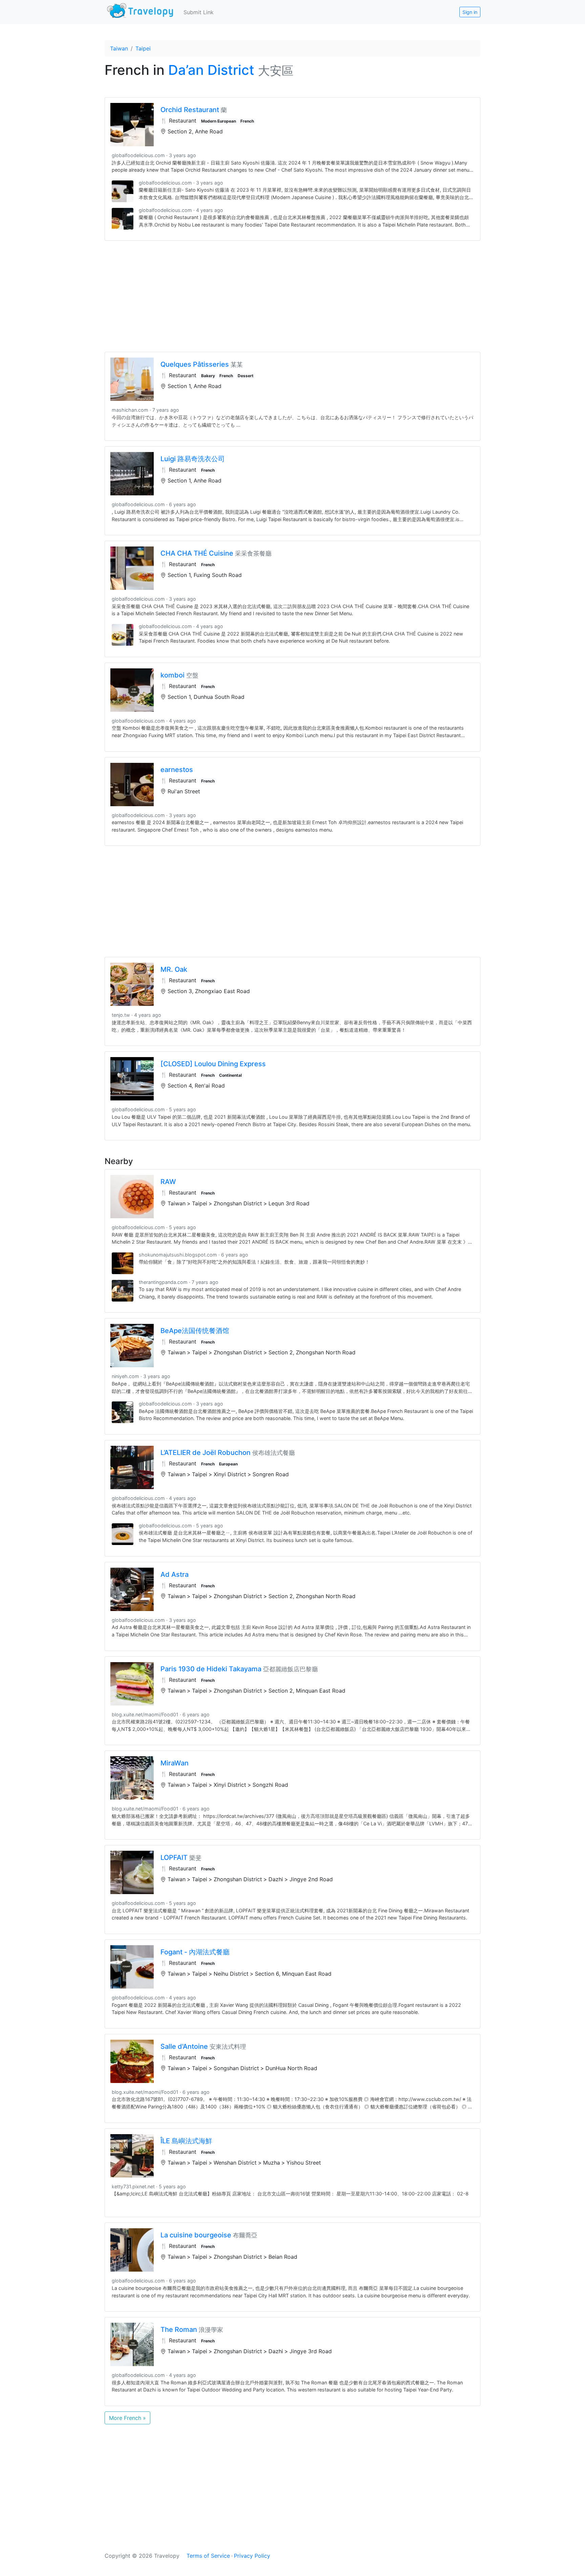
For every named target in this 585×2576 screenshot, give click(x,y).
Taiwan (119, 48)
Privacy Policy (252, 2556)
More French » (127, 2418)
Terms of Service (208, 2556)
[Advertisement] (292, 296)
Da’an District (211, 70)
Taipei (143, 48)
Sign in (470, 12)
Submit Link (199, 12)
